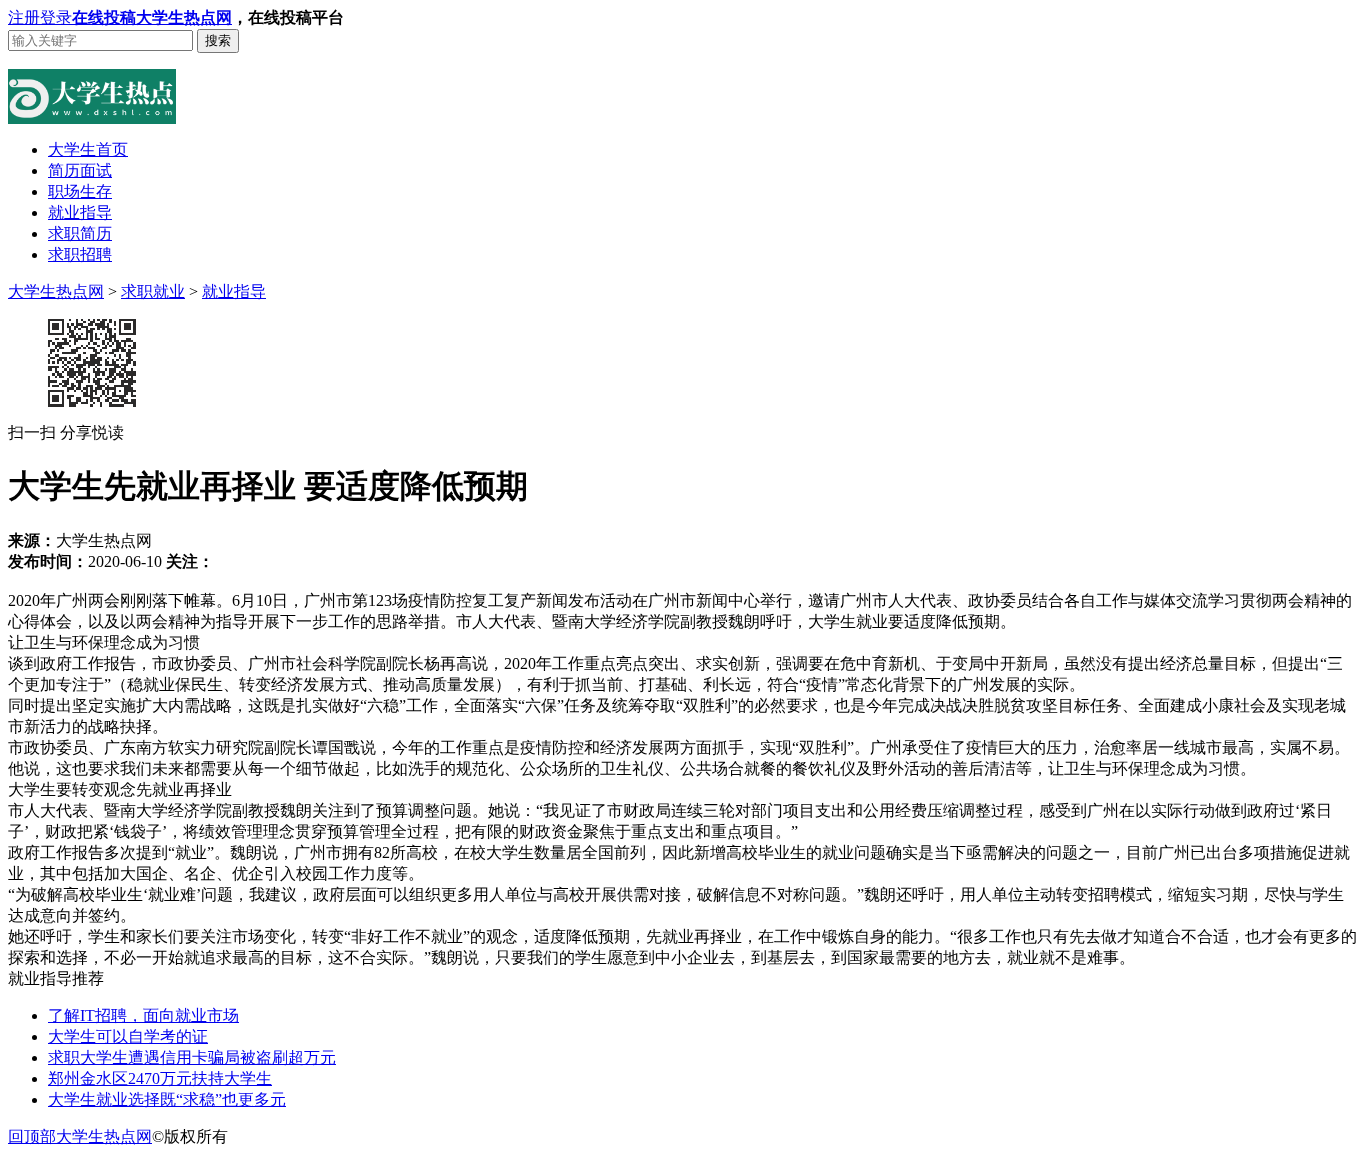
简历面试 (80, 170)
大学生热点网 (184, 17)
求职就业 (153, 291)
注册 (24, 17)
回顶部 (32, 1136)
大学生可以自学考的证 (128, 1036)
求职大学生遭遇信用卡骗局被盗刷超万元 (192, 1057)
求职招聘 (80, 254)
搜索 (218, 40)
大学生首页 (88, 149)
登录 (56, 17)
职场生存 (80, 191)
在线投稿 (104, 17)
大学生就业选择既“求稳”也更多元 (167, 1099)
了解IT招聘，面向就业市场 (143, 1015)
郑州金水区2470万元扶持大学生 (160, 1078)
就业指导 (80, 212)
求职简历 (80, 233)
